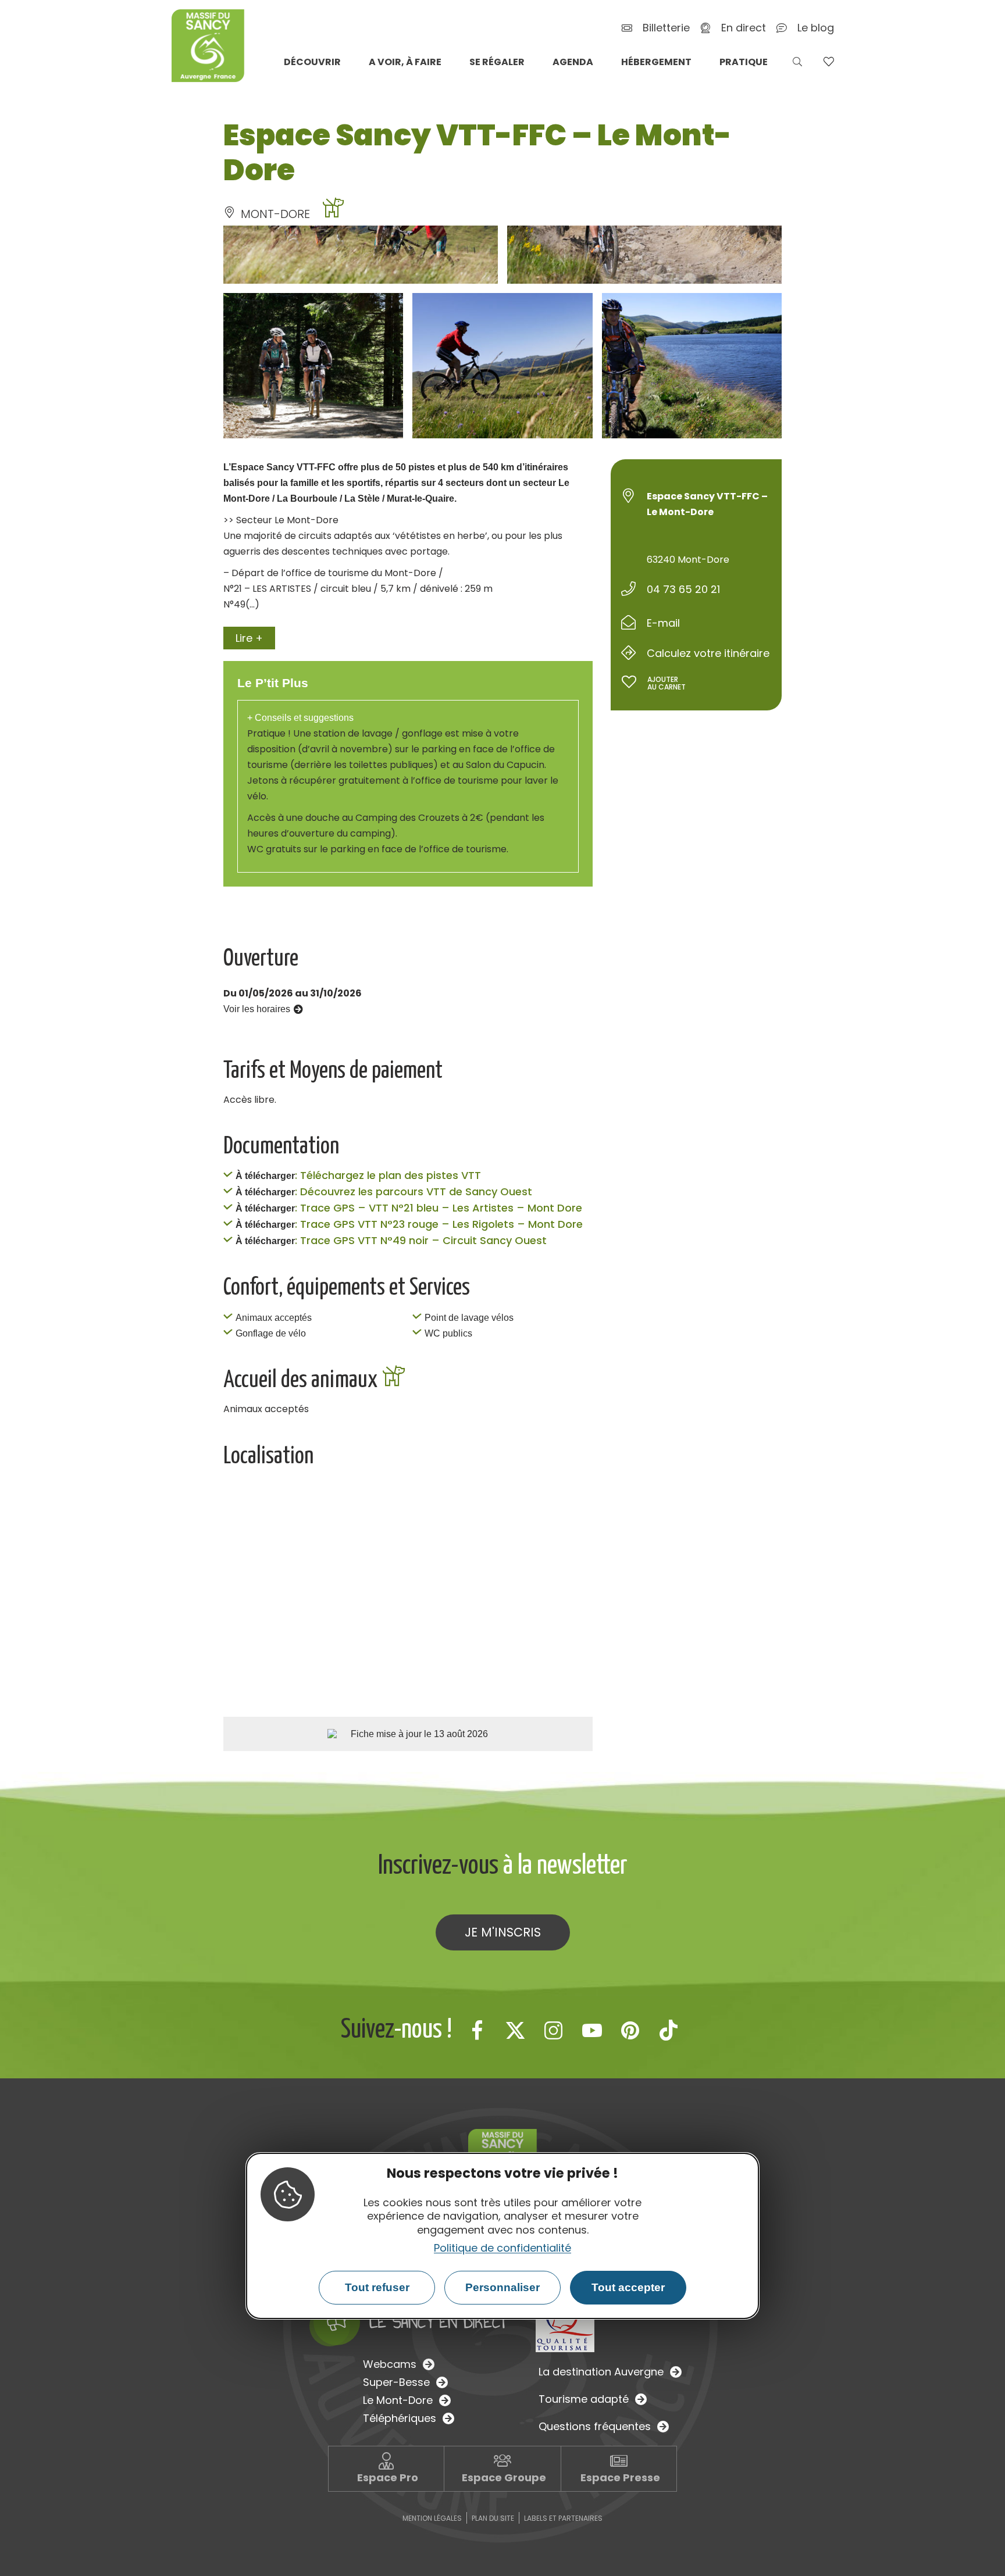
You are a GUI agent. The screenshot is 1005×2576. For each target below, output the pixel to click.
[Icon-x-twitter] (515, 2030)
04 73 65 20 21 (683, 589)
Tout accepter (628, 2287)
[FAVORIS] (828, 62)
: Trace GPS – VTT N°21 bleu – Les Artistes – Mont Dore (439, 1208)
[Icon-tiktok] (669, 2030)
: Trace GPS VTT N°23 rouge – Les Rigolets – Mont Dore (439, 1224)
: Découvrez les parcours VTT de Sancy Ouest (414, 1191)
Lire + (249, 638)
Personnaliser (502, 2287)
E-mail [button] (663, 623)
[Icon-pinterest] (630, 2030)
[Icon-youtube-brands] (592, 2030)
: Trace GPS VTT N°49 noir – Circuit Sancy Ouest (421, 1240)
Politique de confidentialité (502, 2248)
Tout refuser (377, 2287)
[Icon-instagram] (554, 2030)
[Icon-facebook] (477, 2030)
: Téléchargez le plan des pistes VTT (388, 1175)
